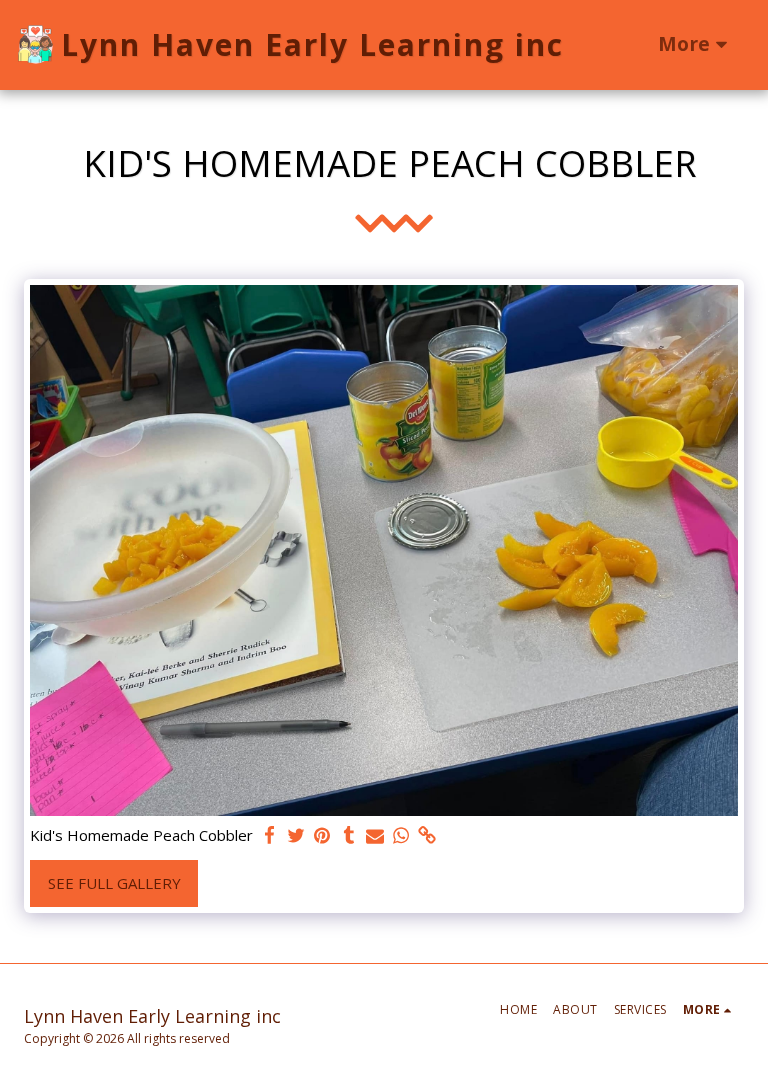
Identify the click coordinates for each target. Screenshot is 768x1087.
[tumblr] (348, 835)
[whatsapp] (401, 835)
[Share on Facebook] (270, 835)
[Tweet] (296, 835)
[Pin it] (322, 835)
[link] (427, 835)
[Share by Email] (375, 835)
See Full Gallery (114, 883)
